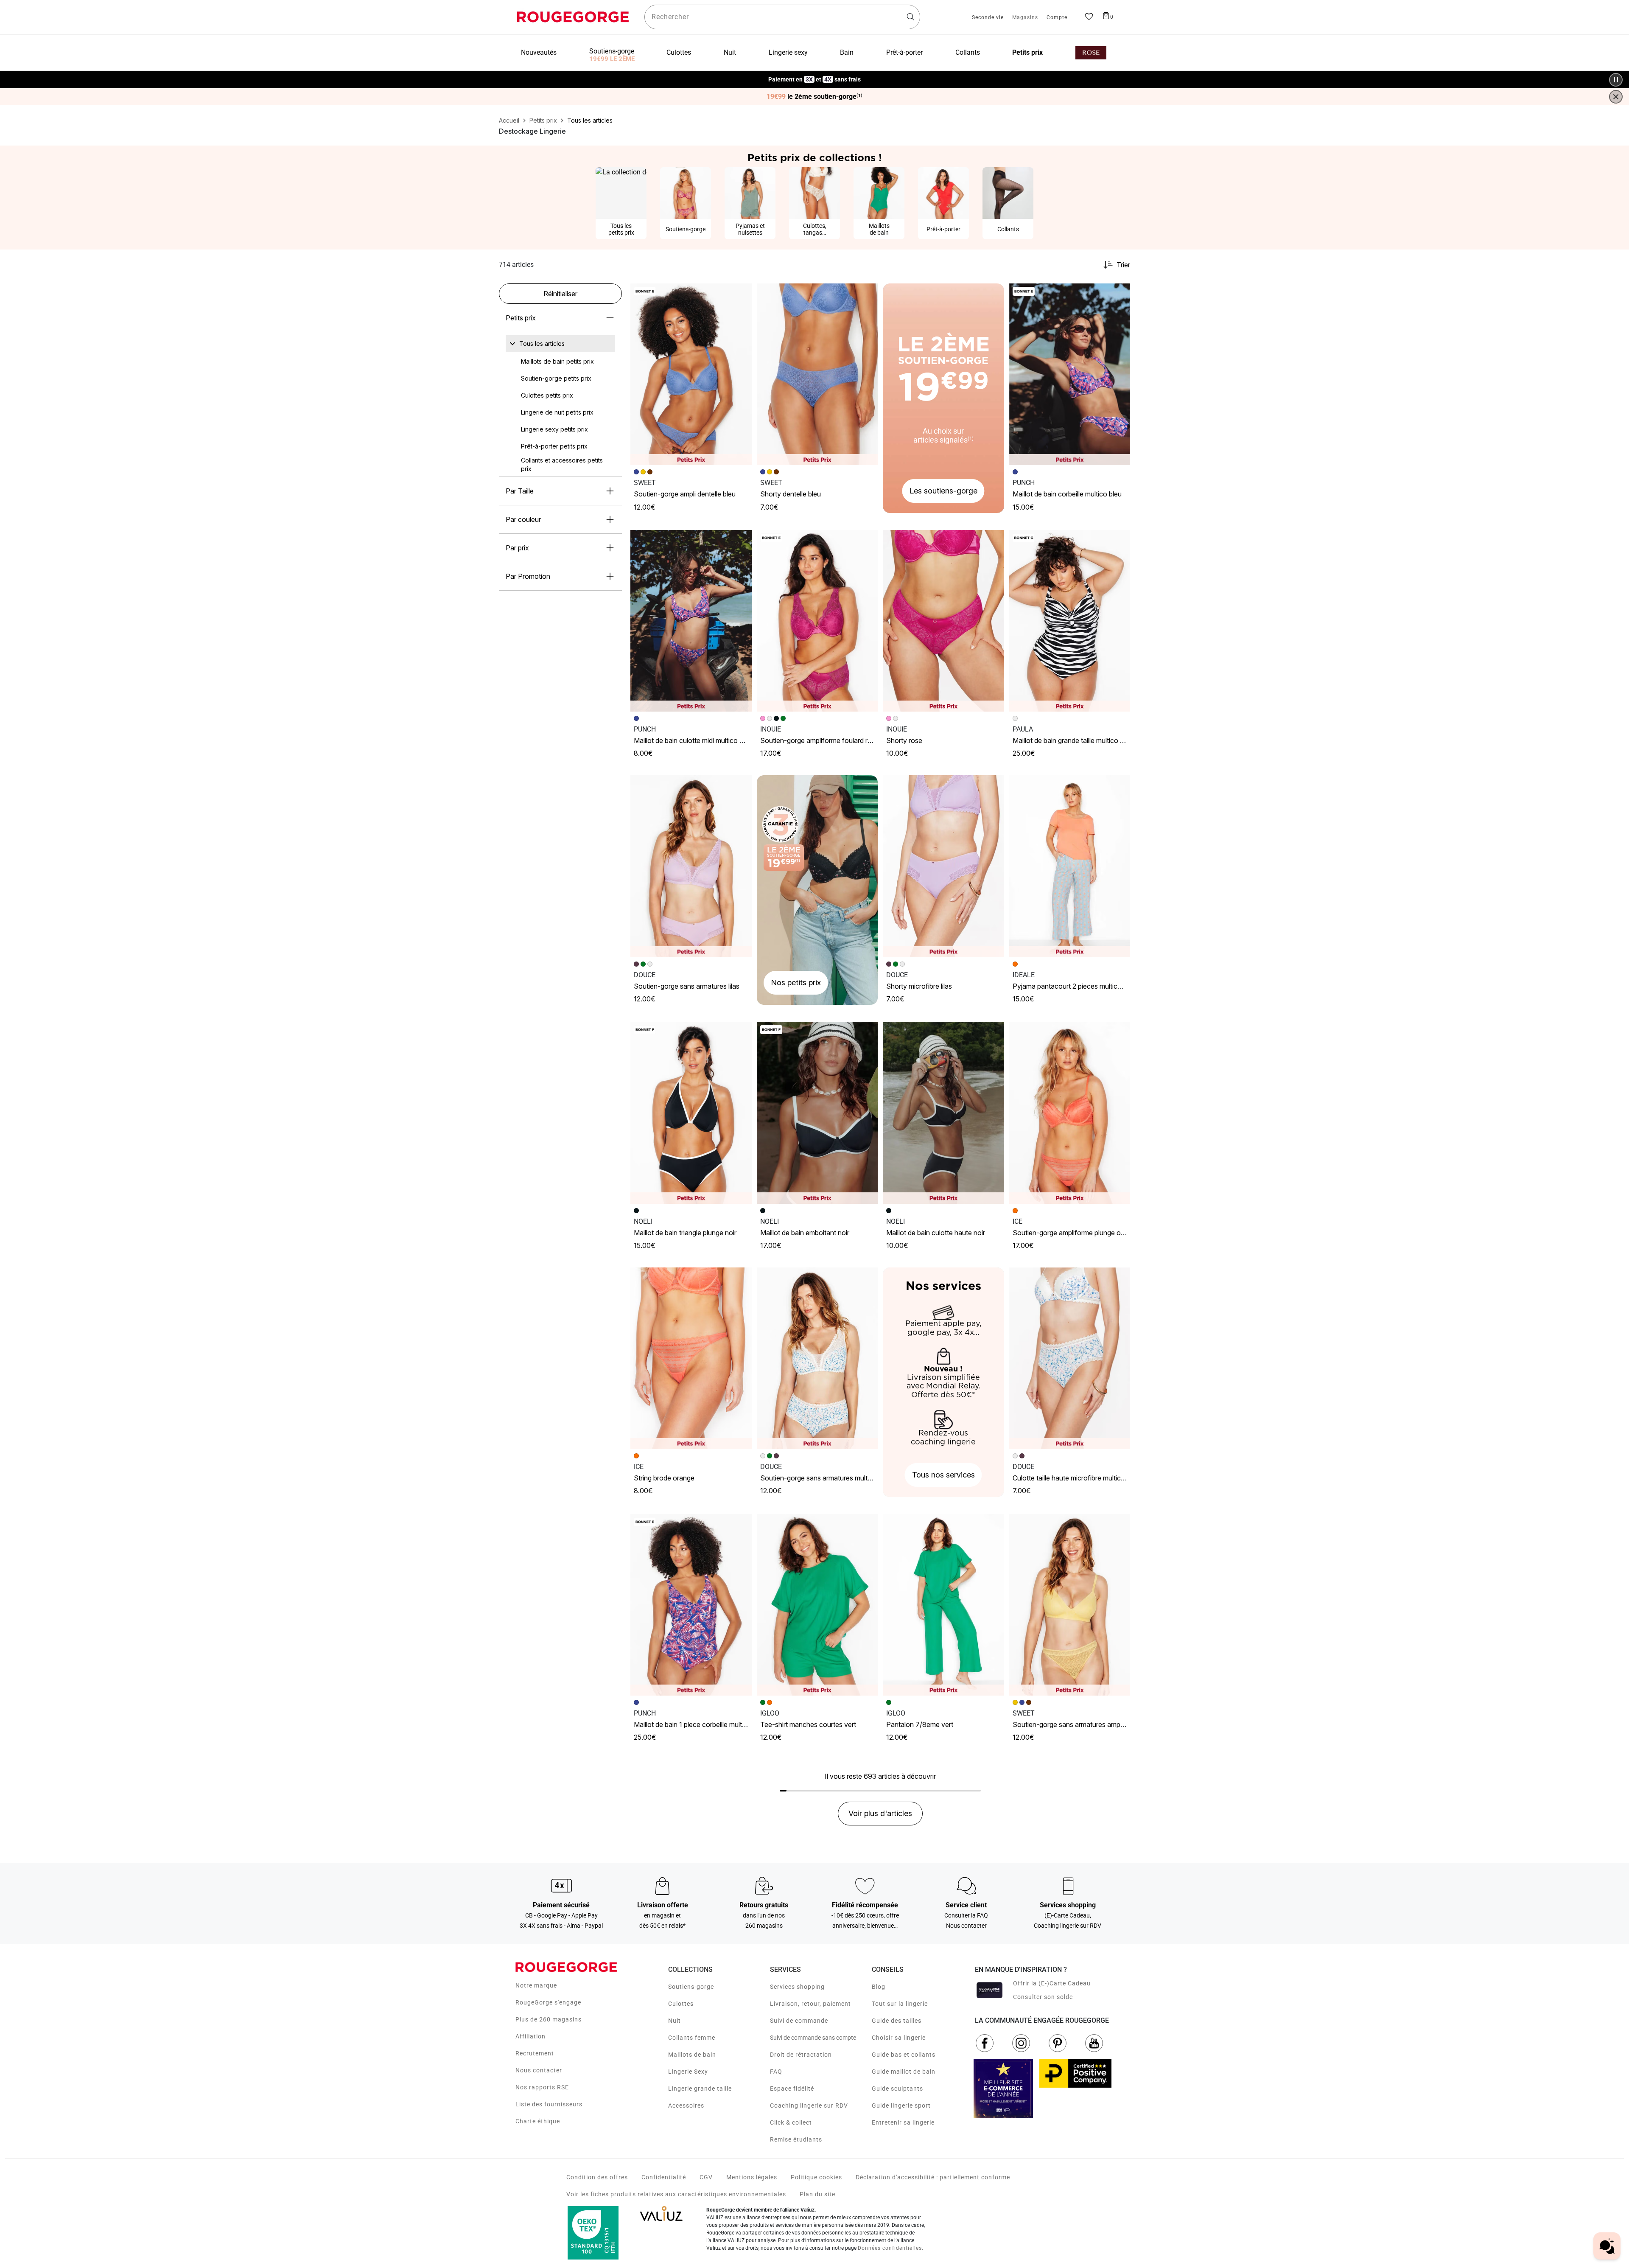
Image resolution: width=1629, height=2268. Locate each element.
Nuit (675, 2021)
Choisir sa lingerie (899, 2038)
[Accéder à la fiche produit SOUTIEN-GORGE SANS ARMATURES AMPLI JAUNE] (1070, 1605)
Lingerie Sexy (688, 2072)
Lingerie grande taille (700, 2089)
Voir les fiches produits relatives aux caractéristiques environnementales (676, 2194)
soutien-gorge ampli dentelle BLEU (685, 494)
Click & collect (791, 2122)
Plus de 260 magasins (549, 2019)
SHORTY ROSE (904, 740)
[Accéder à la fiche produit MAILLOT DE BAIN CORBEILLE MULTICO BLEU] (1070, 374)
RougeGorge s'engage (548, 2002)
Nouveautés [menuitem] (539, 52)
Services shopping (797, 1987)
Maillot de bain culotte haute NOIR (936, 1233)
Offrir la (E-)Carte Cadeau (1052, 1983)
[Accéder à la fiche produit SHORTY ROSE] (943, 621)
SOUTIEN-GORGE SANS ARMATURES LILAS (687, 986)
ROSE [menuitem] (1091, 53)
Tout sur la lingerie (900, 2004)
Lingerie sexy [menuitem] (788, 52)
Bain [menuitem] (847, 52)
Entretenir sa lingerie (903, 2122)
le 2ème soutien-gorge (814, 97)
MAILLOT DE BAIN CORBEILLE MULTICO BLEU (1067, 494)
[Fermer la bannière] (1616, 97)
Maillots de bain (692, 2055)
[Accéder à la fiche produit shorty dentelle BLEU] (817, 374)
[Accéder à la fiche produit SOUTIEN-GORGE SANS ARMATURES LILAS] (691, 866)
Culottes (681, 2004)
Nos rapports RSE (542, 2087)
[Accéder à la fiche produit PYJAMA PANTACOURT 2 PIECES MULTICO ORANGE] (1070, 866)
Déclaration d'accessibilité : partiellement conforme (933, 2177)
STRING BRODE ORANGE (664, 1478)
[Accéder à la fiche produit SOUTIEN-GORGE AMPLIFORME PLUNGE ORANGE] (1070, 1113)
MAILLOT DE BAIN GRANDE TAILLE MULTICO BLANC (1075, 740)
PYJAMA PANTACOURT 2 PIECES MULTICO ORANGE (1079, 986)
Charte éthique (538, 2121)
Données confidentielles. (891, 2248)
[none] (560, 344)
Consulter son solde (1043, 1997)
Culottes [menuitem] (679, 52)
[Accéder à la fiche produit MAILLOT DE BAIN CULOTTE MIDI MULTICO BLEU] (691, 621)
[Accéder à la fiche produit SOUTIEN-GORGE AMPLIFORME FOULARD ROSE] (817, 621)
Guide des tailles (897, 2021)
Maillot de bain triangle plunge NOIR (685, 1233)
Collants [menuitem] (968, 52)
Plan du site (817, 2194)
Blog (879, 1987)
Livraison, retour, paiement (810, 2004)
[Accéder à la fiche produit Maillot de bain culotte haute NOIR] (943, 1113)
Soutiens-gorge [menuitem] (612, 51)
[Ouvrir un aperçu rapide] (742, 294)
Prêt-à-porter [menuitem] (904, 52)
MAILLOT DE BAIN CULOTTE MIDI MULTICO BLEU (693, 740)
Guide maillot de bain (904, 2072)
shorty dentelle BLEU (791, 494)
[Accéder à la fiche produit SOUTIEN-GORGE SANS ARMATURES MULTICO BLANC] (817, 1358)
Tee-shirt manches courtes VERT (808, 1724)
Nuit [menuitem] (730, 52)
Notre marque (536, 1985)
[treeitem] (542, 344)
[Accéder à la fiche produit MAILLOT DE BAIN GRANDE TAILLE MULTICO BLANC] (1070, 621)
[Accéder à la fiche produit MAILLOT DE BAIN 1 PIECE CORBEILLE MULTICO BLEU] (691, 1605)
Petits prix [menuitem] (1027, 52)
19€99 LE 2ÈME (612, 59)
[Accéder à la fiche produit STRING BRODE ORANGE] (691, 1358)
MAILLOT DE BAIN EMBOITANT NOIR (805, 1233)
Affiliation (530, 2036)
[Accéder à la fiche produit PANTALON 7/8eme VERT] (943, 1605)
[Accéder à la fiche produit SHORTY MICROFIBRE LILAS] (943, 866)
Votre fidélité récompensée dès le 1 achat (815, 75)
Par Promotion (528, 576)
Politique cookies (816, 2177)
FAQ (776, 2072)
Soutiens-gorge (691, 1987)
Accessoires (686, 2105)
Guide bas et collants (904, 2055)
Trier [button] (1123, 265)
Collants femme (692, 2038)
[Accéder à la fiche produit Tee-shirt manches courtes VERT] (817, 1605)
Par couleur (523, 519)
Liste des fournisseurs (549, 2104)
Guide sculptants (897, 2089)
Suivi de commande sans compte (813, 2038)
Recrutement (535, 2053)
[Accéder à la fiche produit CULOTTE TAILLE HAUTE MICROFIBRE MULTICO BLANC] (1070, 1358)
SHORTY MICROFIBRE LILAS (919, 986)
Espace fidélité (792, 2089)
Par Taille (520, 491)
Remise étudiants (796, 2139)
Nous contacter (539, 2070)
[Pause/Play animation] (1616, 80)
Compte (1057, 18)
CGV (706, 2177)
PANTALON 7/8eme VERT (920, 1724)
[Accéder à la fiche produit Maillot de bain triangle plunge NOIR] (691, 1113)
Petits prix (521, 318)
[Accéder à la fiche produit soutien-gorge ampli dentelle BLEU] (691, 374)
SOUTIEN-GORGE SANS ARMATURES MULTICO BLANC (828, 1478)
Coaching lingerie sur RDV (809, 2105)
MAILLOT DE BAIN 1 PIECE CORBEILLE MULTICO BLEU (700, 1724)
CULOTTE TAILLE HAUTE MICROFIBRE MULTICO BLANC (1078, 1478)
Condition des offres (597, 2177)
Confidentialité (664, 2177)
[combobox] (782, 17)
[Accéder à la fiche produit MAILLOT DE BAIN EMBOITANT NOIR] (817, 1113)
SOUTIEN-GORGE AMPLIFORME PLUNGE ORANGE (1075, 1233)
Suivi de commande (799, 2021)
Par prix (517, 548)
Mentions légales (752, 2177)
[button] (742, 294)
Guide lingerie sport (901, 2105)
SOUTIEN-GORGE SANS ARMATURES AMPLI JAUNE (1077, 1724)
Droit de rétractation (801, 2055)
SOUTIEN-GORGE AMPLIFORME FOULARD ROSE (820, 740)
